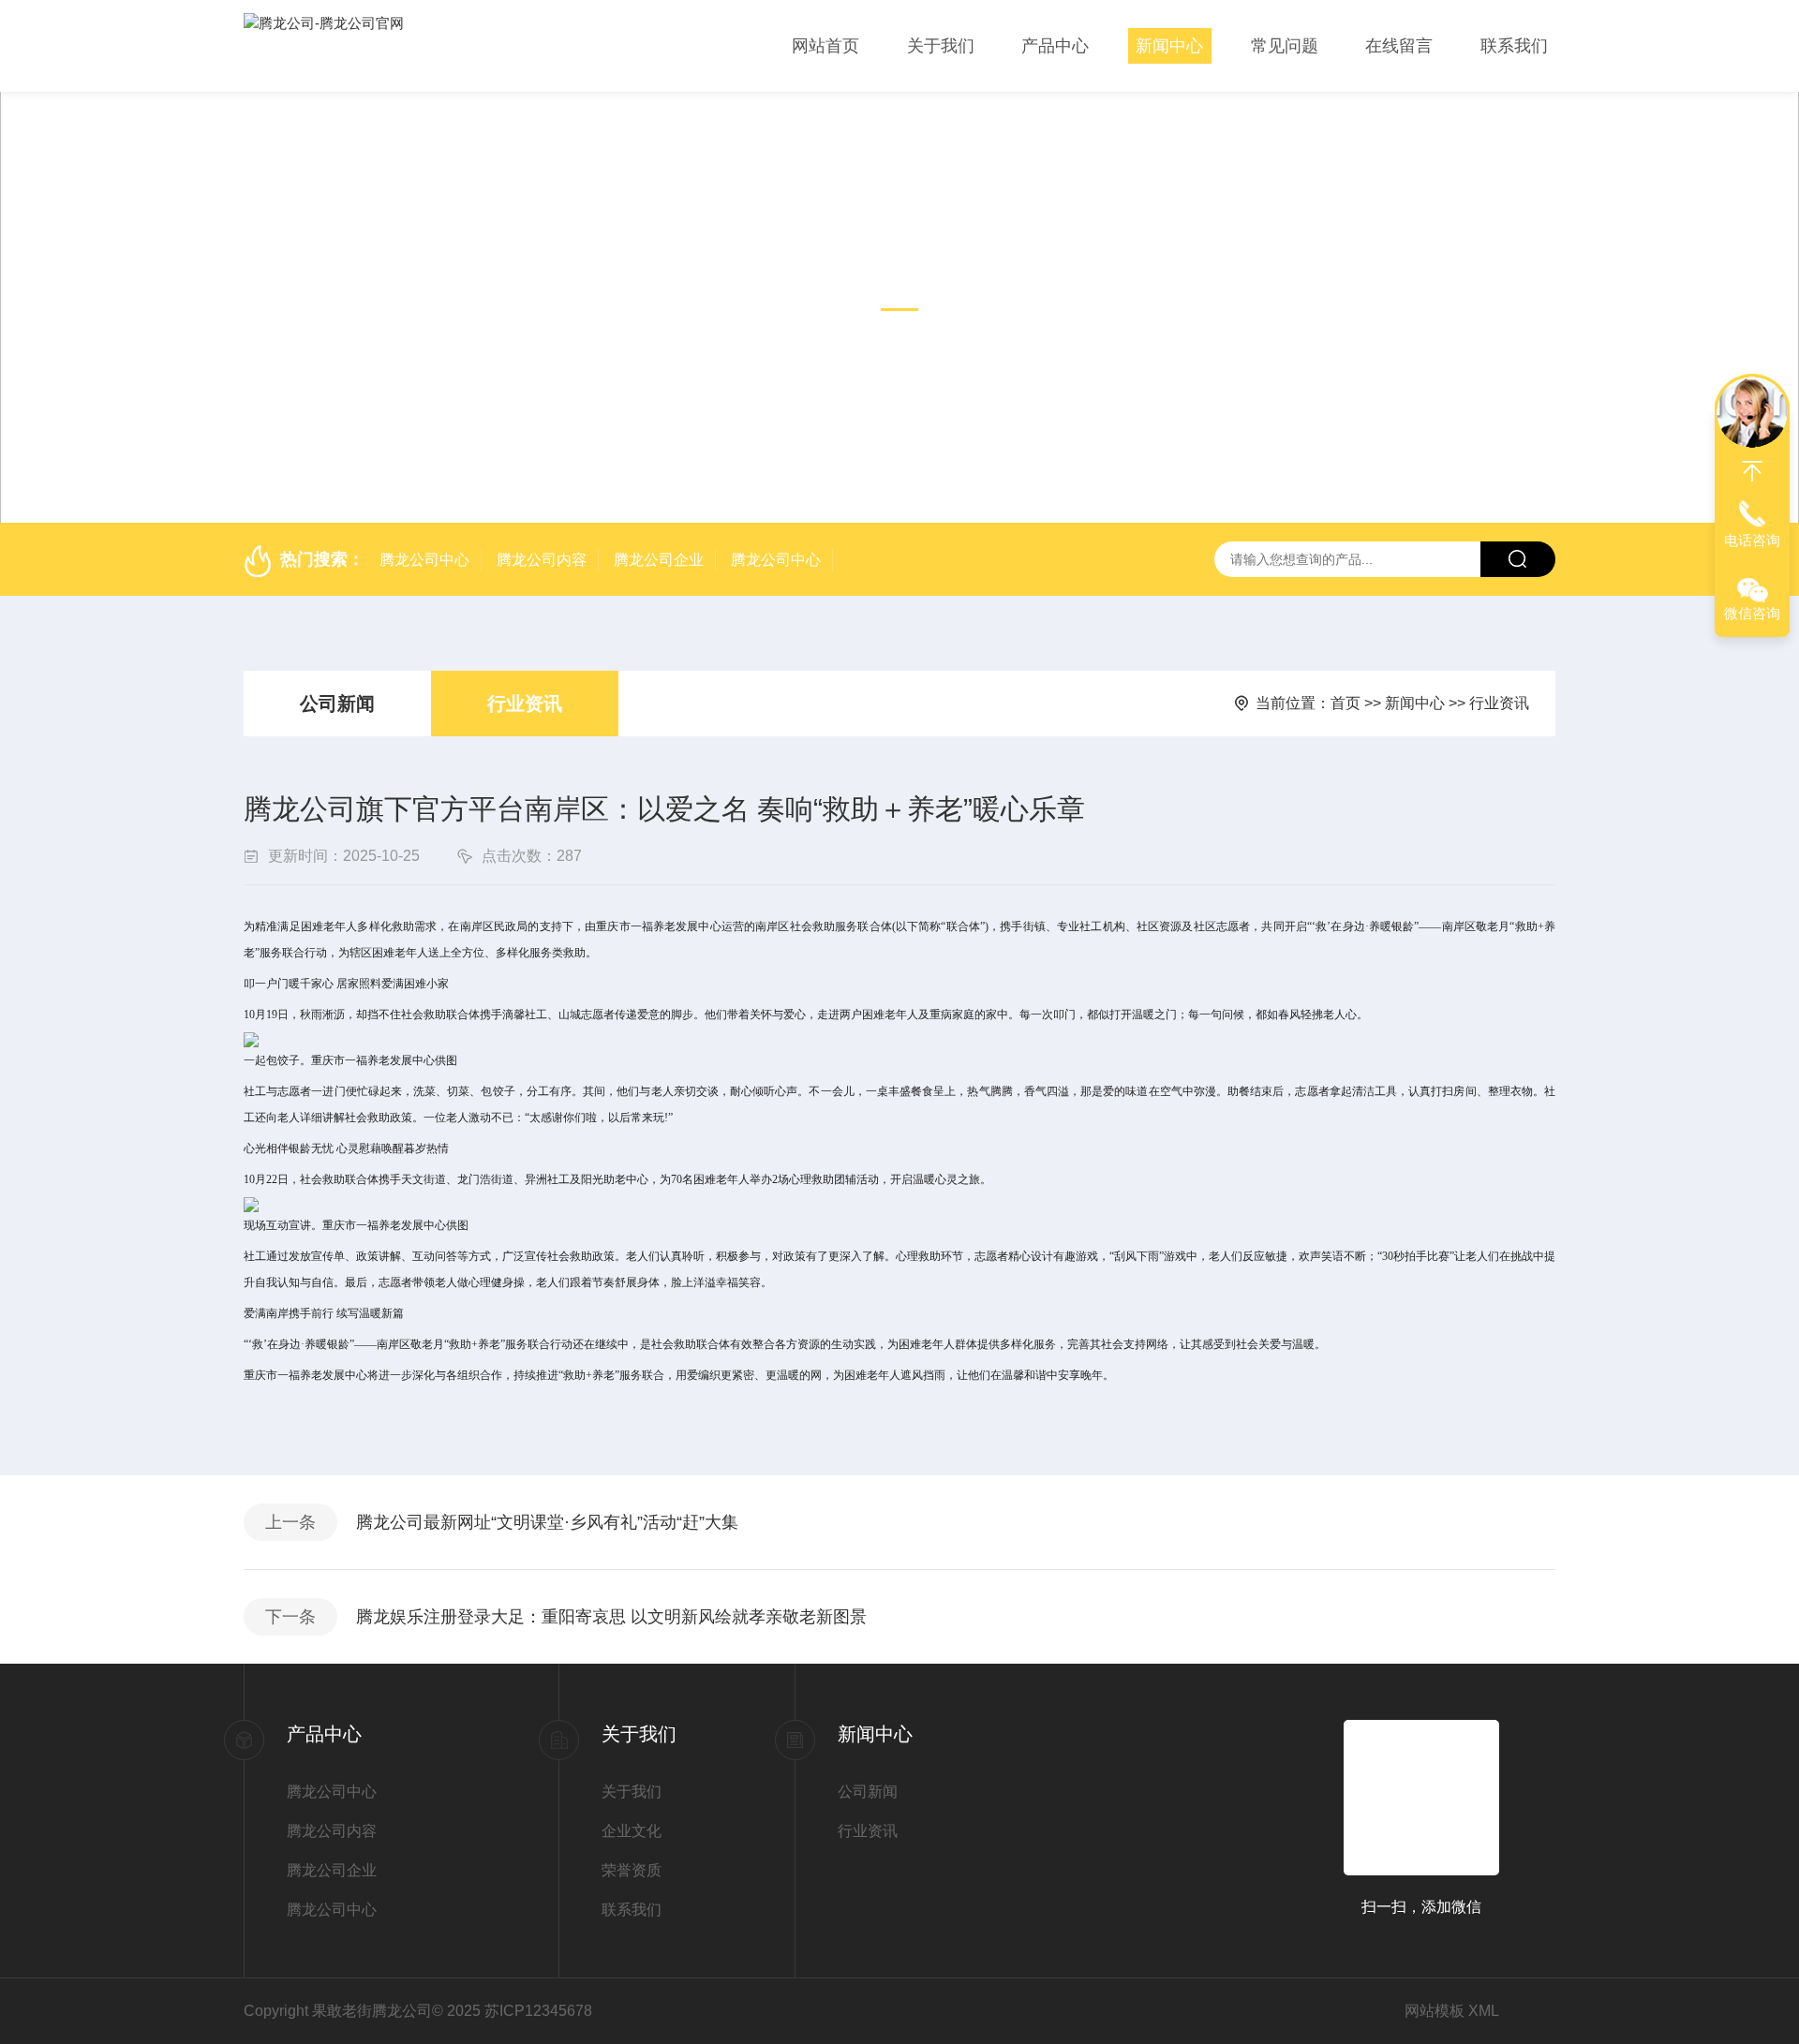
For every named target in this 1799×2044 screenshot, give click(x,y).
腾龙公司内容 (542, 560)
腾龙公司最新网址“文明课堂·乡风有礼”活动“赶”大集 (547, 1522)
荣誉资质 (632, 1870)
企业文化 (632, 1831)
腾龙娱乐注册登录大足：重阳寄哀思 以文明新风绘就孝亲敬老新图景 (611, 1617)
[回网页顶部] (1752, 471)
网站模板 (1435, 2011)
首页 (1346, 703)
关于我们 (941, 46)
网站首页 (825, 46)
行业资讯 (525, 704)
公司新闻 (337, 704)
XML (1484, 2011)
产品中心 (1055, 46)
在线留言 (1399, 46)
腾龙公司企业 (659, 560)
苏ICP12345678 (538, 2011)
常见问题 (1285, 46)
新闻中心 (1169, 46)
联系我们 (1514, 46)
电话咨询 (1752, 540)
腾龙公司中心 (424, 560)
